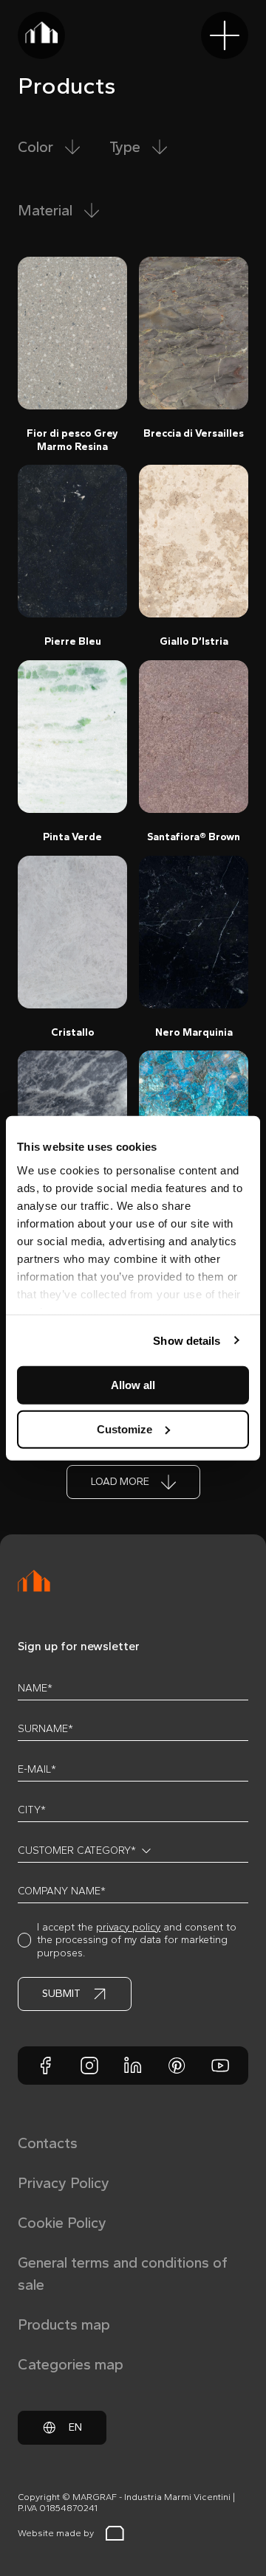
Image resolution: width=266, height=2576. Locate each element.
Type (125, 147)
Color (35, 147)
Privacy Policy (64, 2183)
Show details (187, 1340)
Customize (125, 1429)
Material (45, 210)
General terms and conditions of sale (123, 2274)
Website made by (56, 2533)
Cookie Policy (62, 2223)
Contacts (48, 2143)
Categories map (71, 2364)
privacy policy (128, 1927)
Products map (64, 2324)
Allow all (133, 1385)
